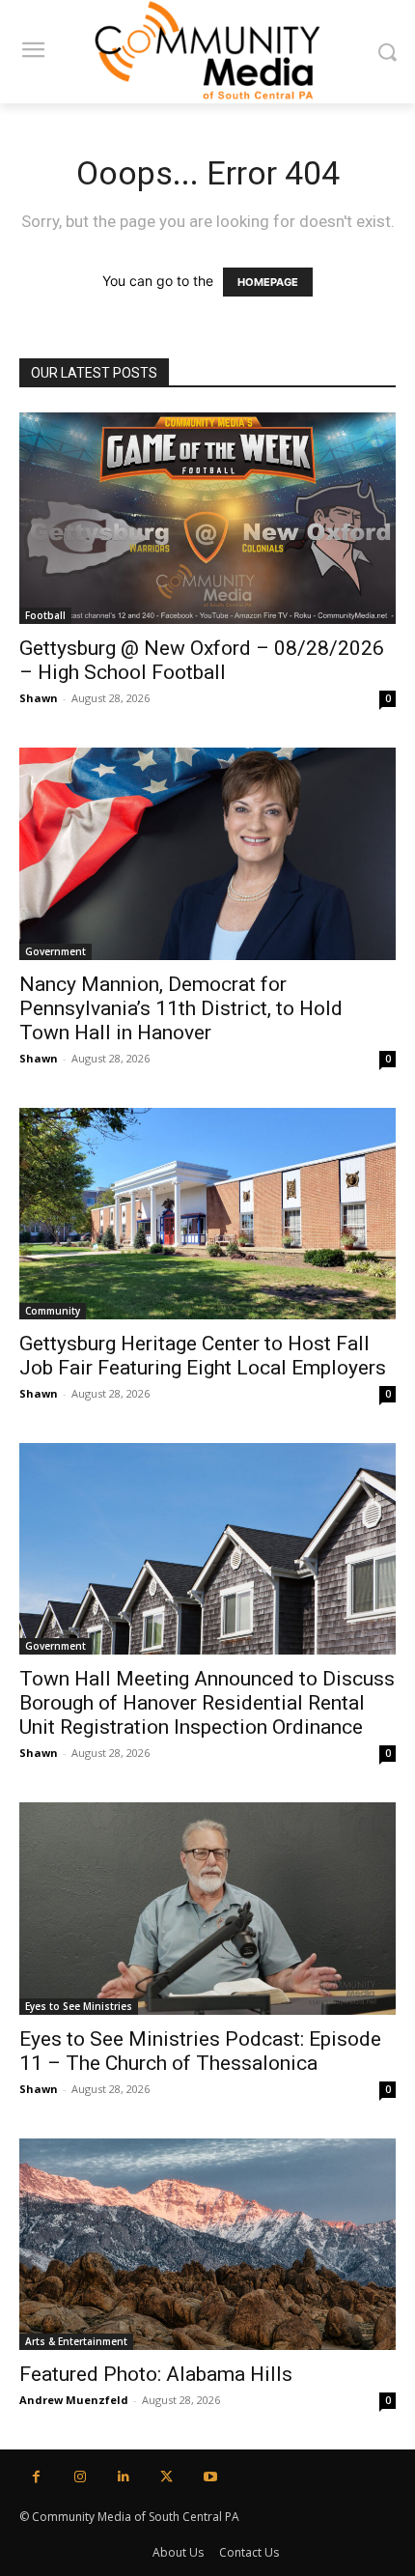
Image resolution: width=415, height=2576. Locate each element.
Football (45, 615)
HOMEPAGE (268, 282)
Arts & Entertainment (76, 2341)
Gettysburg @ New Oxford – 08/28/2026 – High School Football (202, 660)
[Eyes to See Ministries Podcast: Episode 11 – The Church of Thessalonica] (207, 1908)
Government (55, 951)
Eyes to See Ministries (79, 2006)
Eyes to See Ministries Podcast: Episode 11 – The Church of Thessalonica (200, 2051)
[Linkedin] (123, 2477)
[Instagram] (80, 2477)
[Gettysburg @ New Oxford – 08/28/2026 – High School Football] (207, 518)
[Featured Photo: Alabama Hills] (207, 2244)
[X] (166, 2477)
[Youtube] (210, 2477)
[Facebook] (36, 2477)
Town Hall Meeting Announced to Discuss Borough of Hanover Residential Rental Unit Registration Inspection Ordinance (207, 1703)
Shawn (39, 698)
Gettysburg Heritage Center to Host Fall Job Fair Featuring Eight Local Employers (203, 1356)
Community (53, 1311)
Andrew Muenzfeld (74, 2400)
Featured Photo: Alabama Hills (156, 2374)
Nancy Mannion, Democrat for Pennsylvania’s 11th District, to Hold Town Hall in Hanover (181, 1008)
